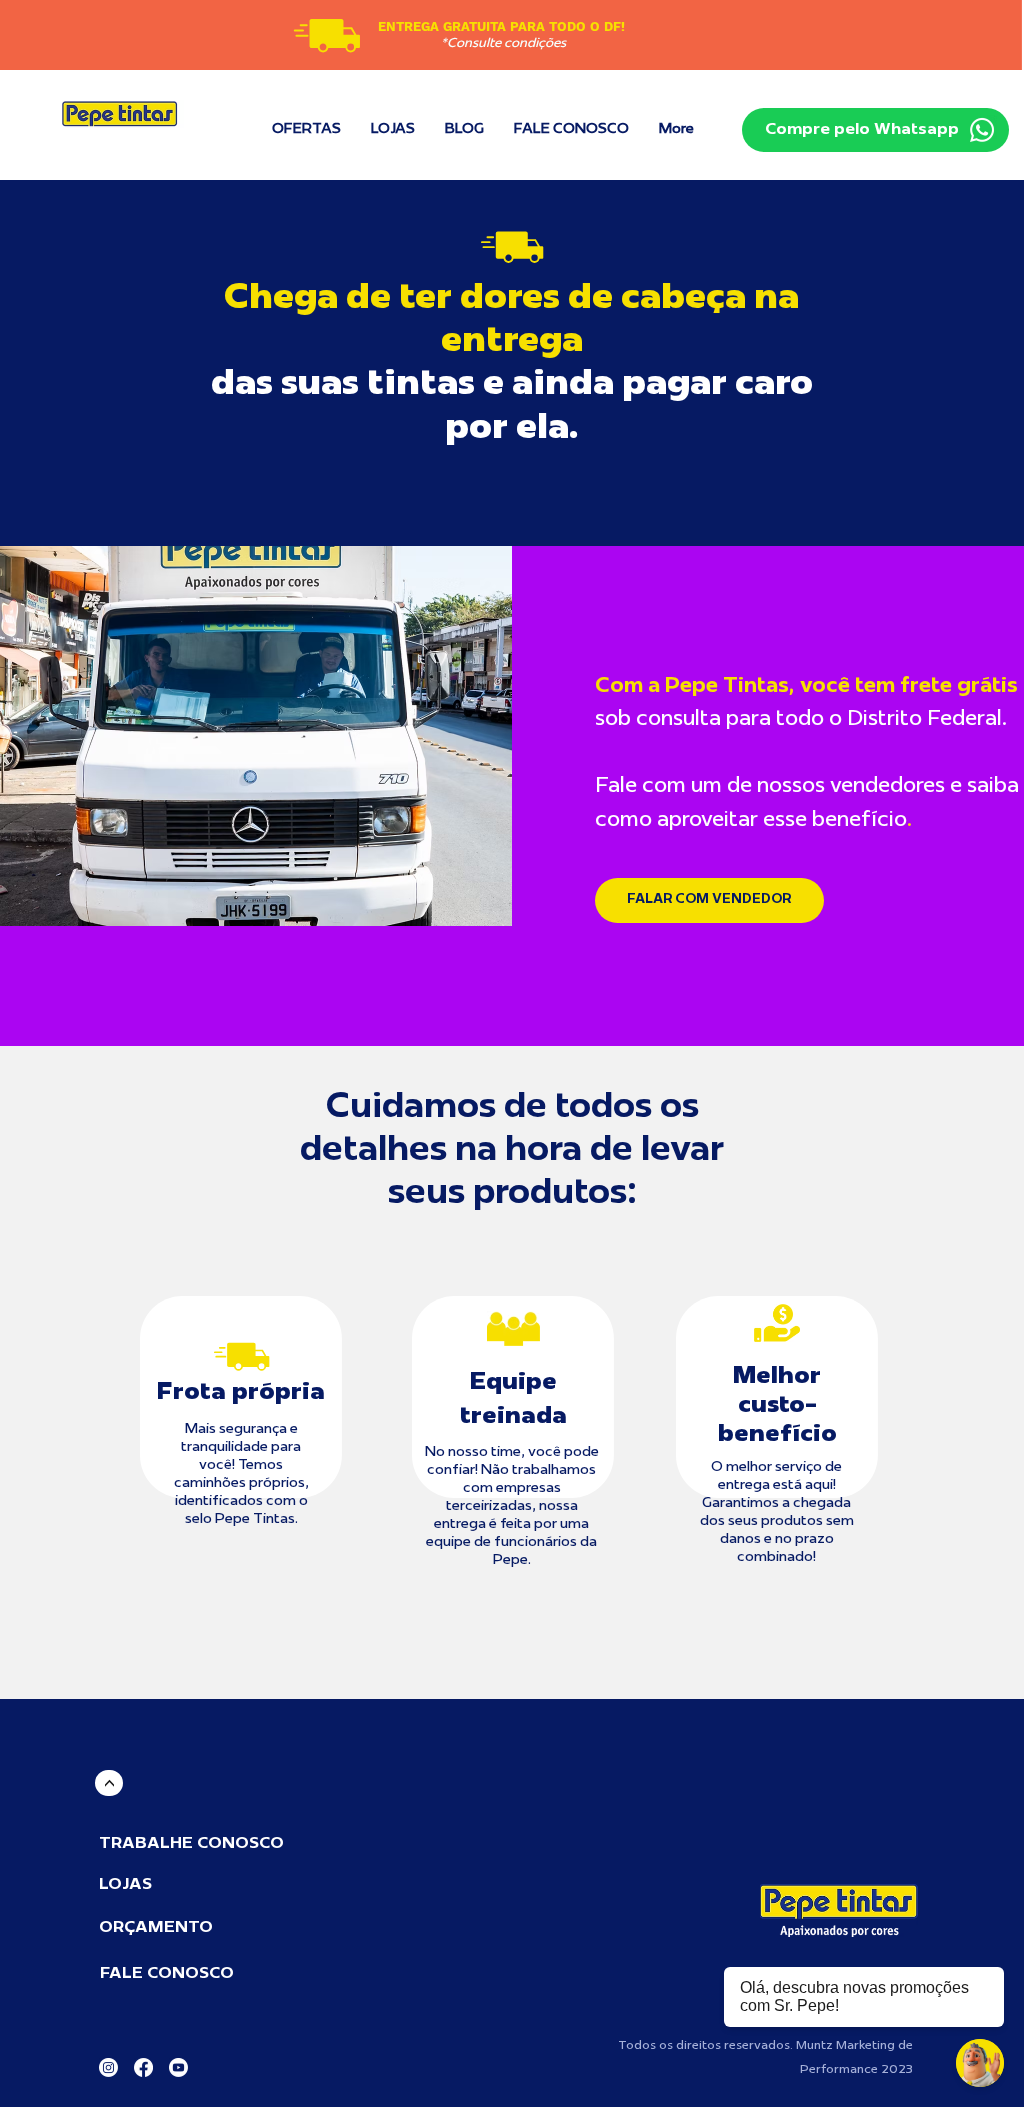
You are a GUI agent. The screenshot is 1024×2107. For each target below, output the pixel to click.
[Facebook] (143, 2067)
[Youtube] (178, 2067)
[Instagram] (108, 2067)
